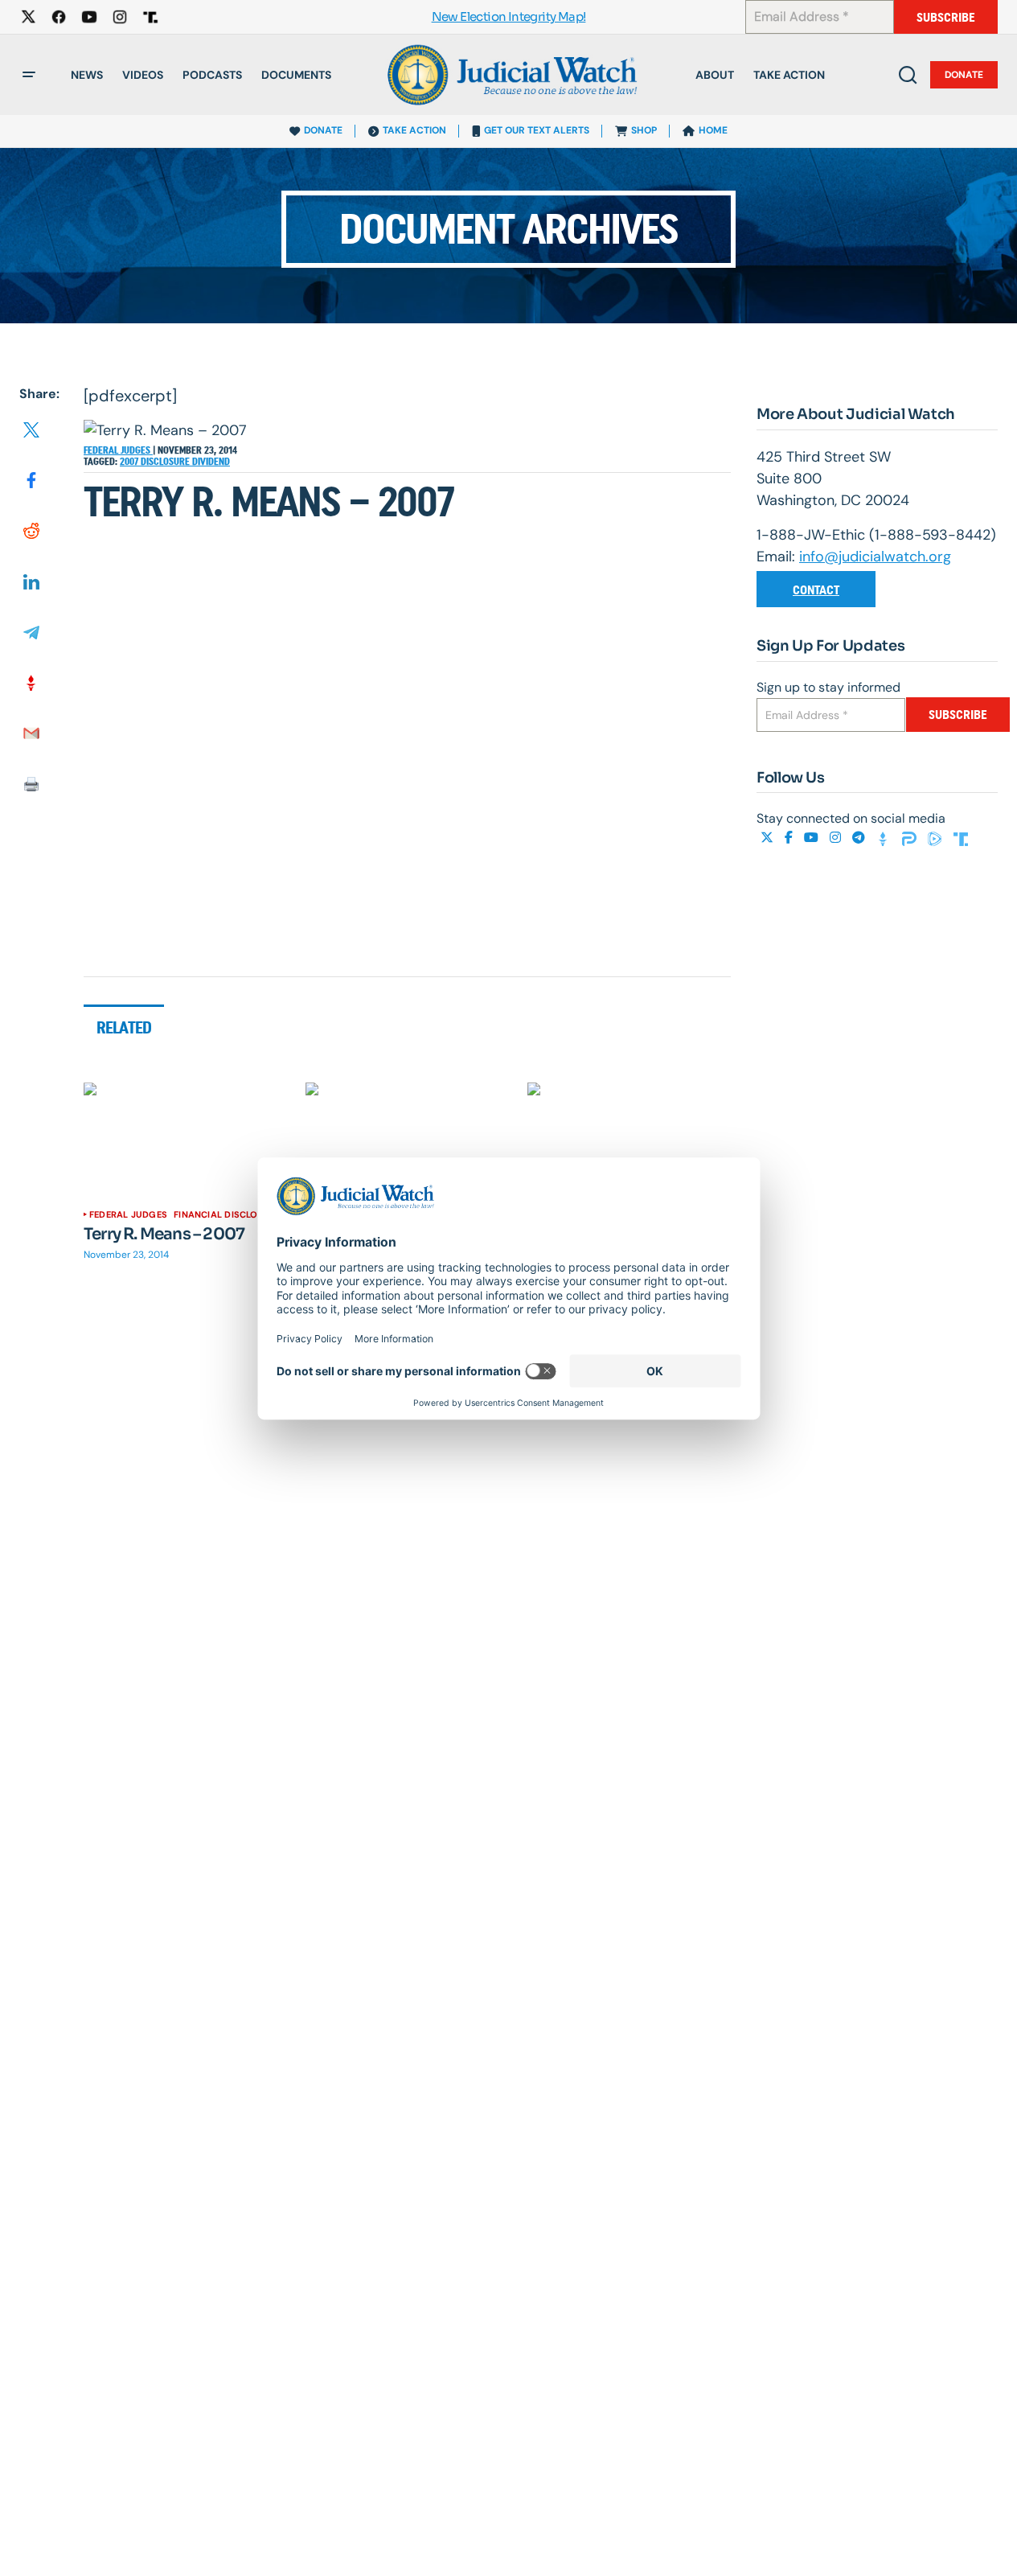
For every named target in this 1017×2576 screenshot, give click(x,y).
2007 (130, 462)
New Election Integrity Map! (509, 17)
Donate (964, 75)
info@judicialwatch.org (875, 557)
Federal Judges (118, 450)
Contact (816, 590)
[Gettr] (885, 838)
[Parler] (911, 838)
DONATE (323, 130)
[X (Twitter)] (769, 838)
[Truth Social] (961, 838)
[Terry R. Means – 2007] (185, 1140)
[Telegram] (860, 838)
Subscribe (946, 17)
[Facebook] (790, 838)
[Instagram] (837, 838)
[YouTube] (813, 838)
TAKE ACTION (414, 130)
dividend (211, 462)
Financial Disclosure (227, 1214)
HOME (713, 130)
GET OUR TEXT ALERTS (537, 130)
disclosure (166, 462)
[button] (29, 75)
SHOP (644, 130)
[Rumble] (937, 838)
